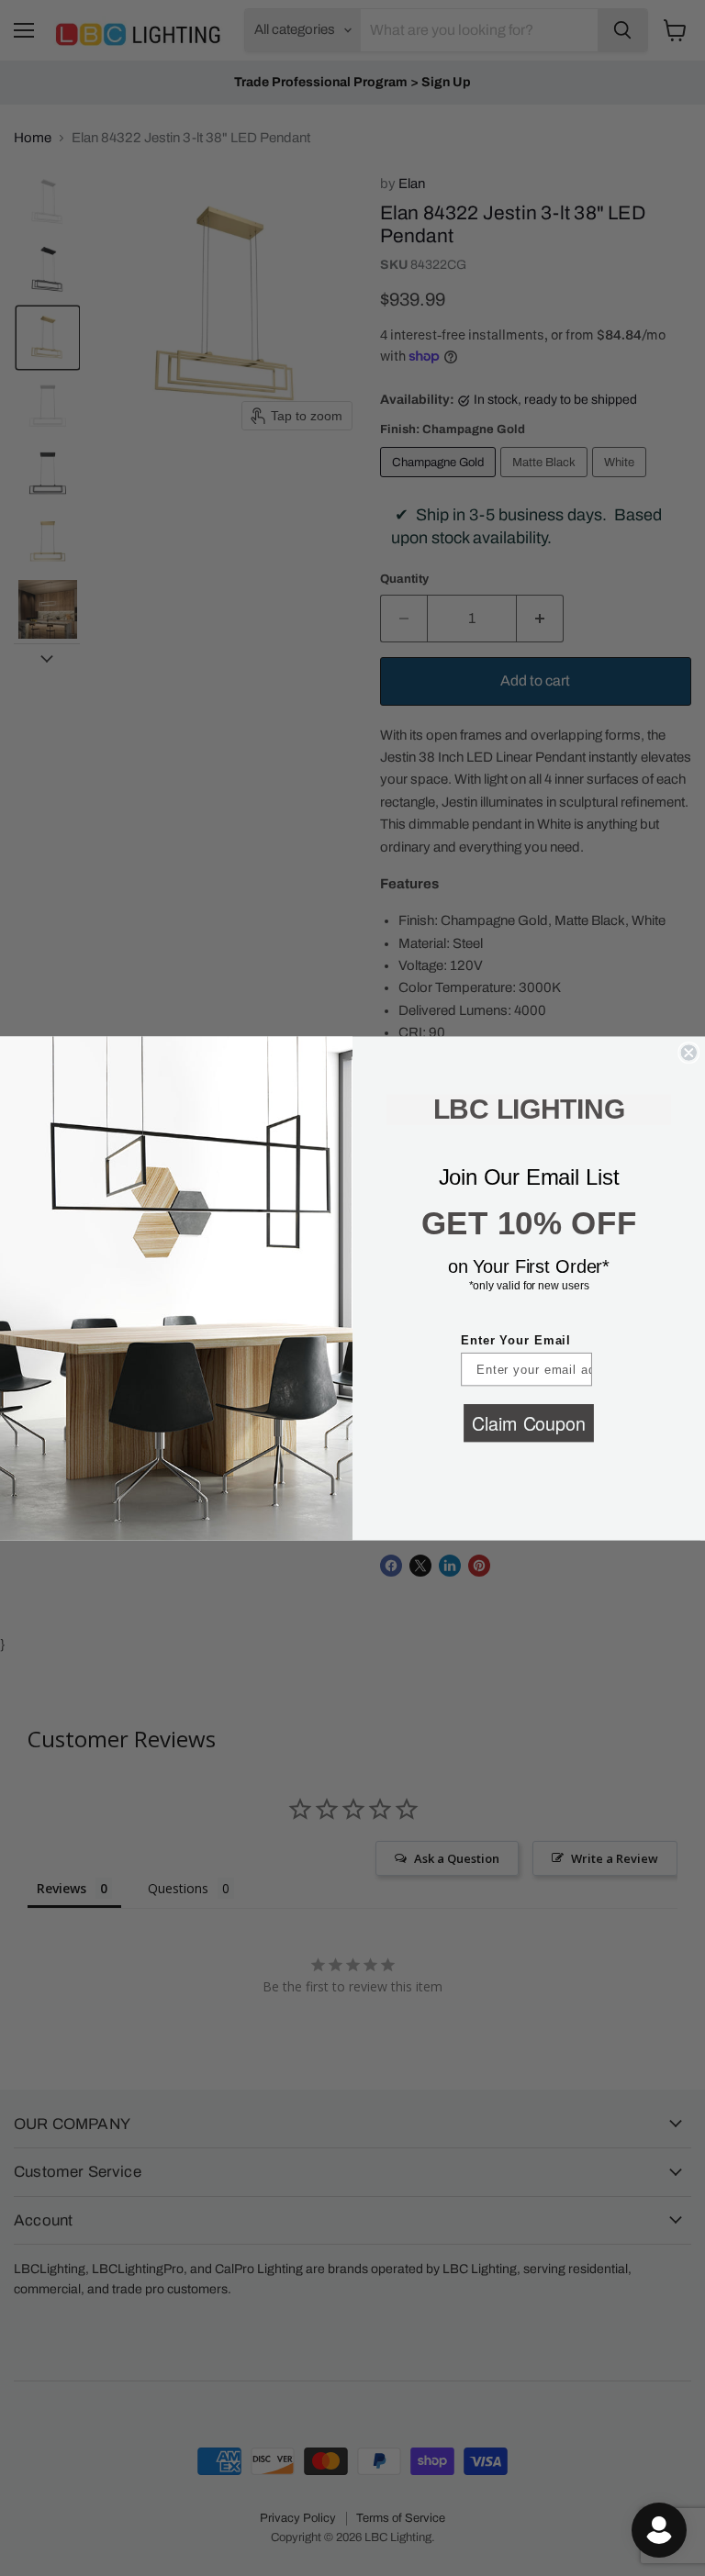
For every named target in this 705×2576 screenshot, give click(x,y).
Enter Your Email (516, 1340)
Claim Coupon (528, 1422)
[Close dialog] (688, 1053)
